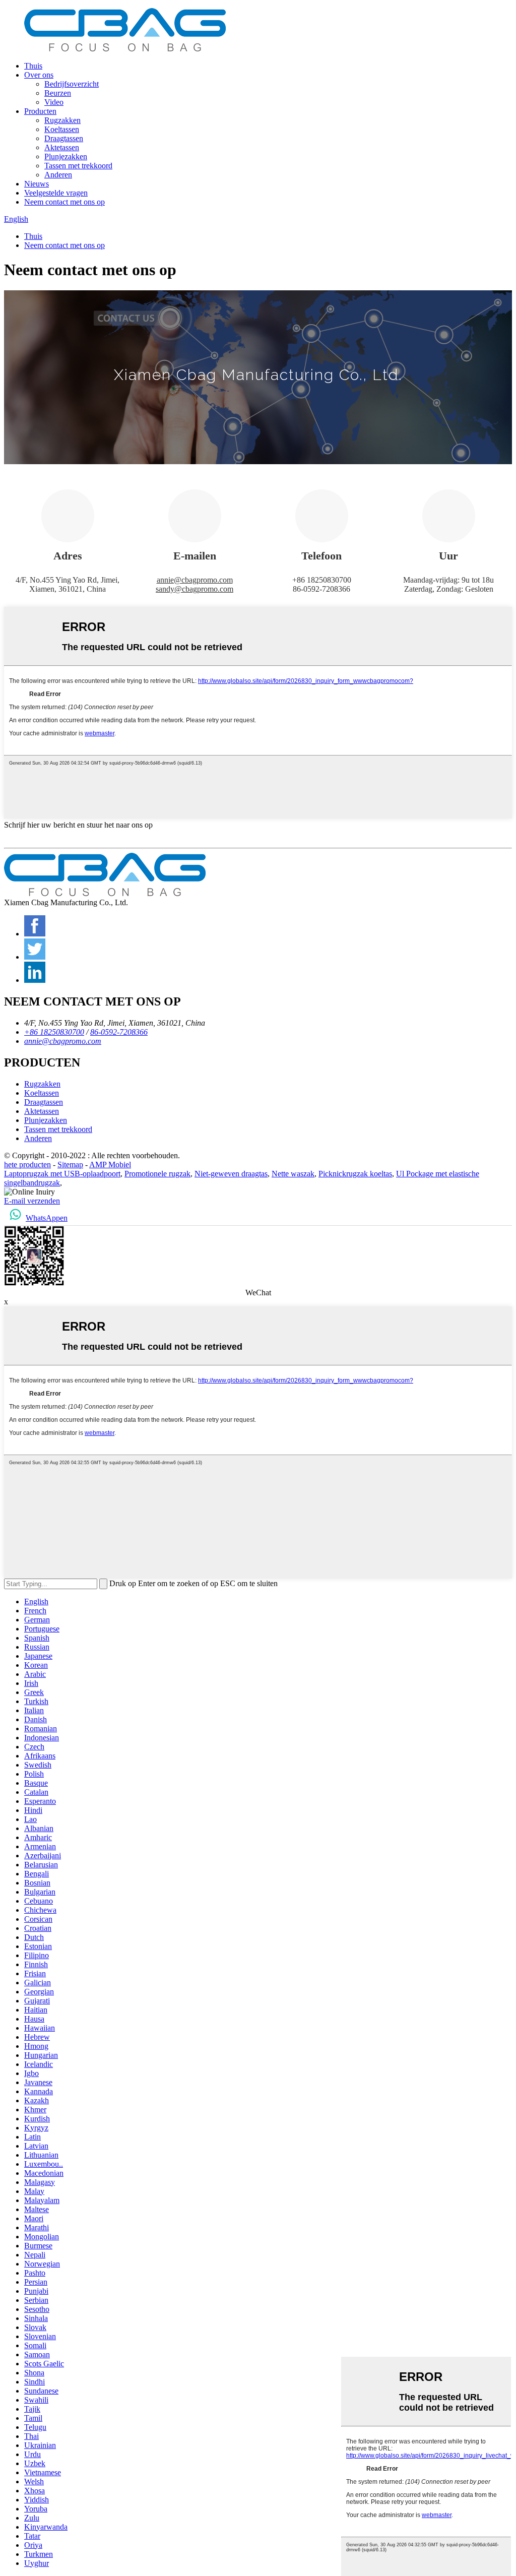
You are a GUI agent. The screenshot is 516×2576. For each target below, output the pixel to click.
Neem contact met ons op (64, 202)
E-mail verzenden (32, 1201)
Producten (40, 111)
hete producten (27, 1165)
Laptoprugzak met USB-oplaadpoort (62, 1174)
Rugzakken (62, 120)
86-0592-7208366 (119, 1032)
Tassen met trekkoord (78, 166)
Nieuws (37, 184)
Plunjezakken (66, 156)
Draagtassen (64, 138)
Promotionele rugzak (157, 1174)
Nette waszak (293, 1174)
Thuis (33, 66)
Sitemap (70, 1165)
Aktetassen (62, 147)
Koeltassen (62, 129)
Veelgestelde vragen (56, 193)
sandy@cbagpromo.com (195, 589)
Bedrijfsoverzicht (72, 84)
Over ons (39, 75)
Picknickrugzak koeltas (355, 1174)
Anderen (58, 175)
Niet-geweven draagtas (231, 1174)
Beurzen (58, 93)
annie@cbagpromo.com (195, 580)
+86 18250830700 (54, 1032)
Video (54, 102)
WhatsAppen (47, 1218)
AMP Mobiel (110, 1165)
